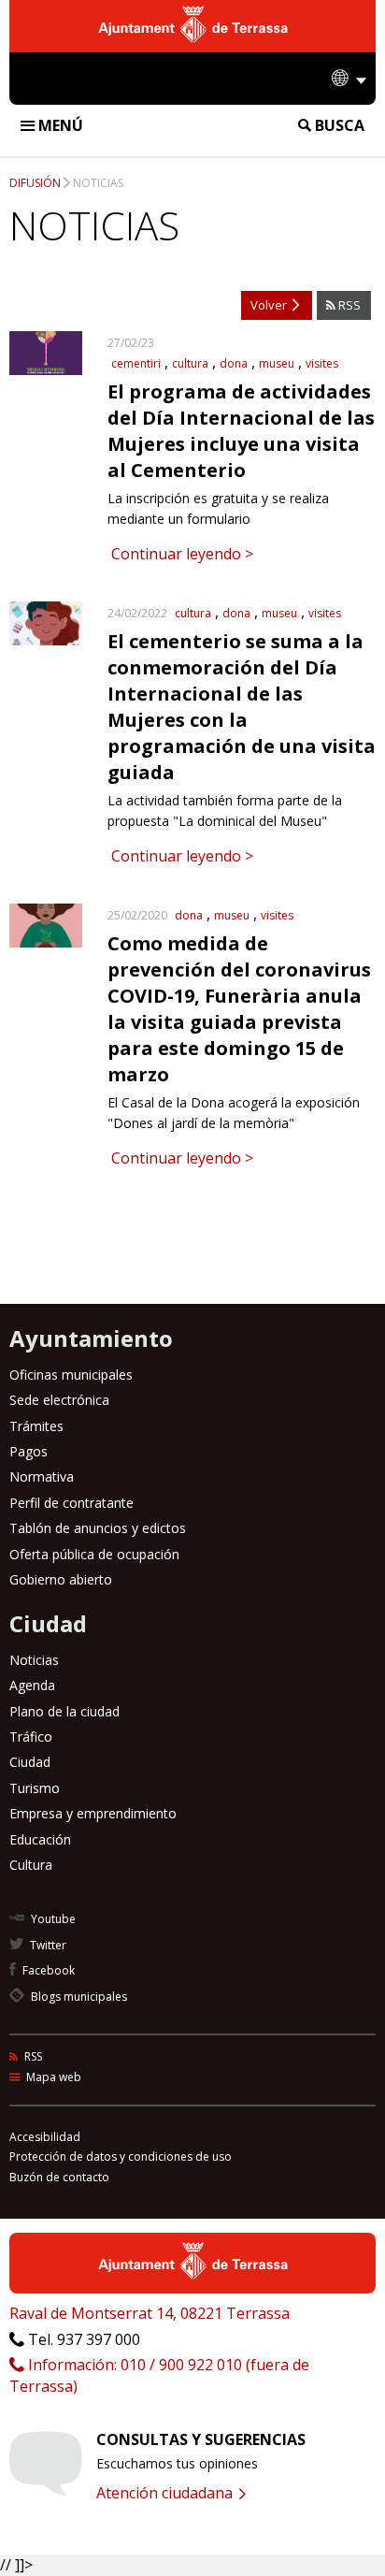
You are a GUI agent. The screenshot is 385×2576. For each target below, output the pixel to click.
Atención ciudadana (166, 2493)
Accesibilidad (45, 2137)
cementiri (136, 363)
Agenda (32, 1685)
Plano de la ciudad (64, 1711)
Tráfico (31, 1737)
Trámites (36, 1426)
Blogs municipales (78, 1997)
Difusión (35, 183)
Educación (40, 1839)
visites (322, 363)
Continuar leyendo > (180, 554)
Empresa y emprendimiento (93, 1813)
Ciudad (30, 1762)
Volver (270, 305)
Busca (338, 125)
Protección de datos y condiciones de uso (121, 2156)
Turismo (35, 1788)
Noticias (98, 183)
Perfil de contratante (71, 1503)
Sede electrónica (59, 1400)
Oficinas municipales (71, 1375)
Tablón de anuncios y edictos (98, 1528)
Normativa (42, 1476)
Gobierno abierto (61, 1579)
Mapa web (52, 2077)
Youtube (52, 1919)
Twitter (47, 1945)
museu (277, 363)
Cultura (31, 1865)
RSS (348, 305)
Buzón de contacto (59, 2177)
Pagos (29, 1451)
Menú (59, 125)
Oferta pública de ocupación (94, 1554)
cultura (190, 363)
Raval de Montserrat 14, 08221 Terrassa (150, 2313)
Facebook (47, 1970)
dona (234, 363)
